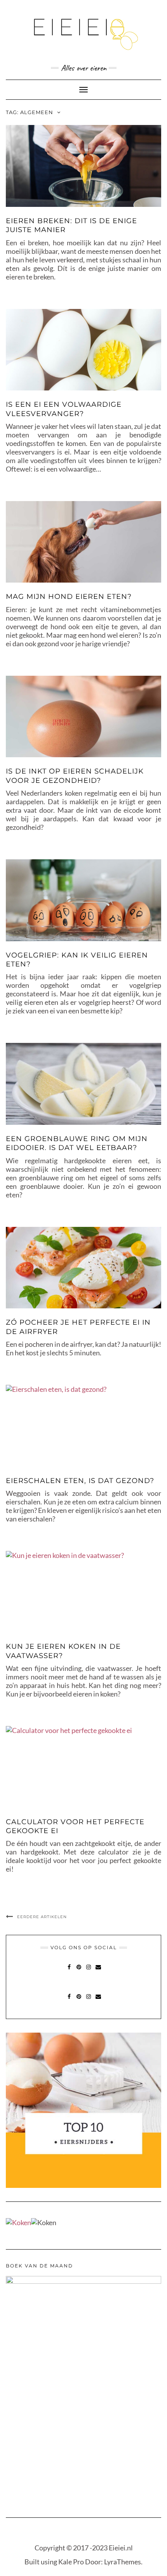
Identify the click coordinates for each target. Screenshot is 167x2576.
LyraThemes (123, 2562)
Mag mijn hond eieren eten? (69, 597)
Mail (98, 1971)
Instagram (88, 1971)
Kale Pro (71, 2562)
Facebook (69, 1971)
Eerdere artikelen (42, 1917)
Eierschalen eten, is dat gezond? (80, 1481)
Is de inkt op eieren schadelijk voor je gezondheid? (75, 776)
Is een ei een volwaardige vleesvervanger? (64, 409)
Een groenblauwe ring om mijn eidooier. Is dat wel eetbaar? (77, 1143)
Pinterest (79, 1971)
